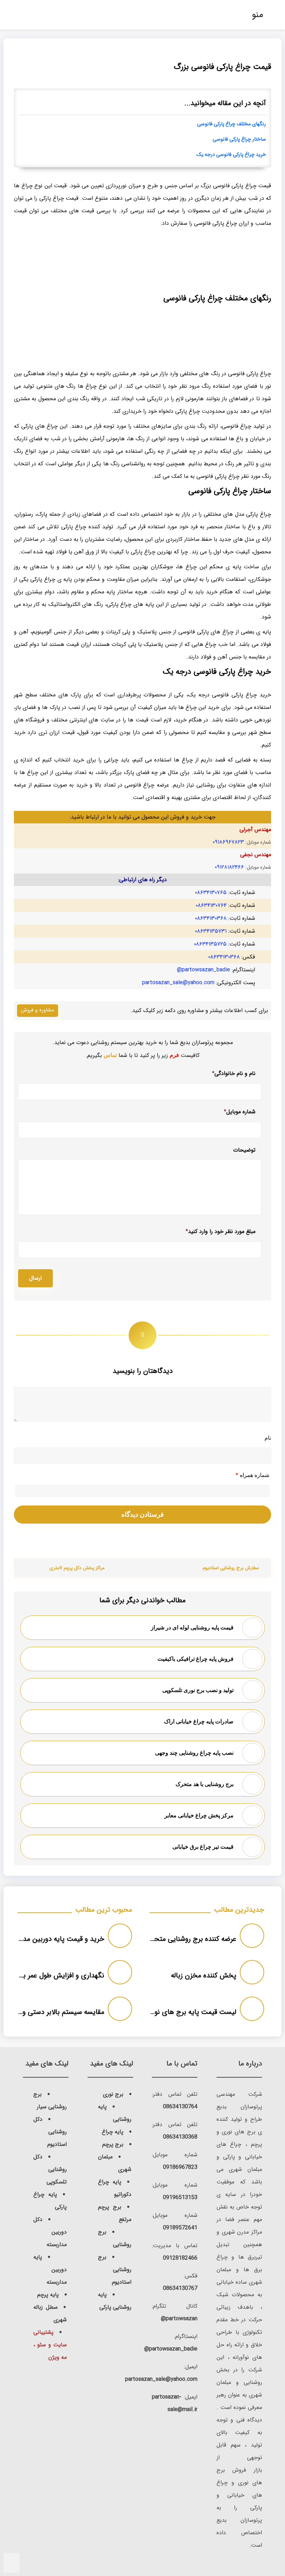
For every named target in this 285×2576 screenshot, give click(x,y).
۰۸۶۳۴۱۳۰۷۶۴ (211, 905)
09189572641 (180, 2228)
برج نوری (113, 2094)
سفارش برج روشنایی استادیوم (231, 1568)
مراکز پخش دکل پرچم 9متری (77, 1568)
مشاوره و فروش (38, 1010)
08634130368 (180, 2137)
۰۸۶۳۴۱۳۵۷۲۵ (210, 944)
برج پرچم (113, 2144)
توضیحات (244, 1150)
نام (268, 1438)
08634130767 (180, 2288)
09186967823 (180, 2167)
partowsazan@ (179, 2319)
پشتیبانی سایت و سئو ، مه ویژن (50, 2345)
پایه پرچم (48, 2295)
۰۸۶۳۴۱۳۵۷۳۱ (211, 931)
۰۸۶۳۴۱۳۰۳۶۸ (211, 918)
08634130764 (180, 2107)
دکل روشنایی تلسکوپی (50, 2169)
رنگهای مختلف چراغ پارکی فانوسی (231, 124)
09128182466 (180, 2258)
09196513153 (180, 2198)
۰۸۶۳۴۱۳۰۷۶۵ (211, 892)
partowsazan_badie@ (203, 970)
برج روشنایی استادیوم (115, 2270)
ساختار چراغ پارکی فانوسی (239, 139)
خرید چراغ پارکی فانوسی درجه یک (231, 155)
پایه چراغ (113, 2132)
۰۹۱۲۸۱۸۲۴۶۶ (229, 867)
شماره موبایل (240, 1112)
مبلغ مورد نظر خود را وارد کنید (221, 1231)
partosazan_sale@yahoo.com (178, 983)
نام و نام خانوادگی (234, 1073)
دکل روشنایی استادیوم (50, 2132)
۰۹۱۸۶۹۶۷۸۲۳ (228, 842)
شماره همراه (253, 1475)
